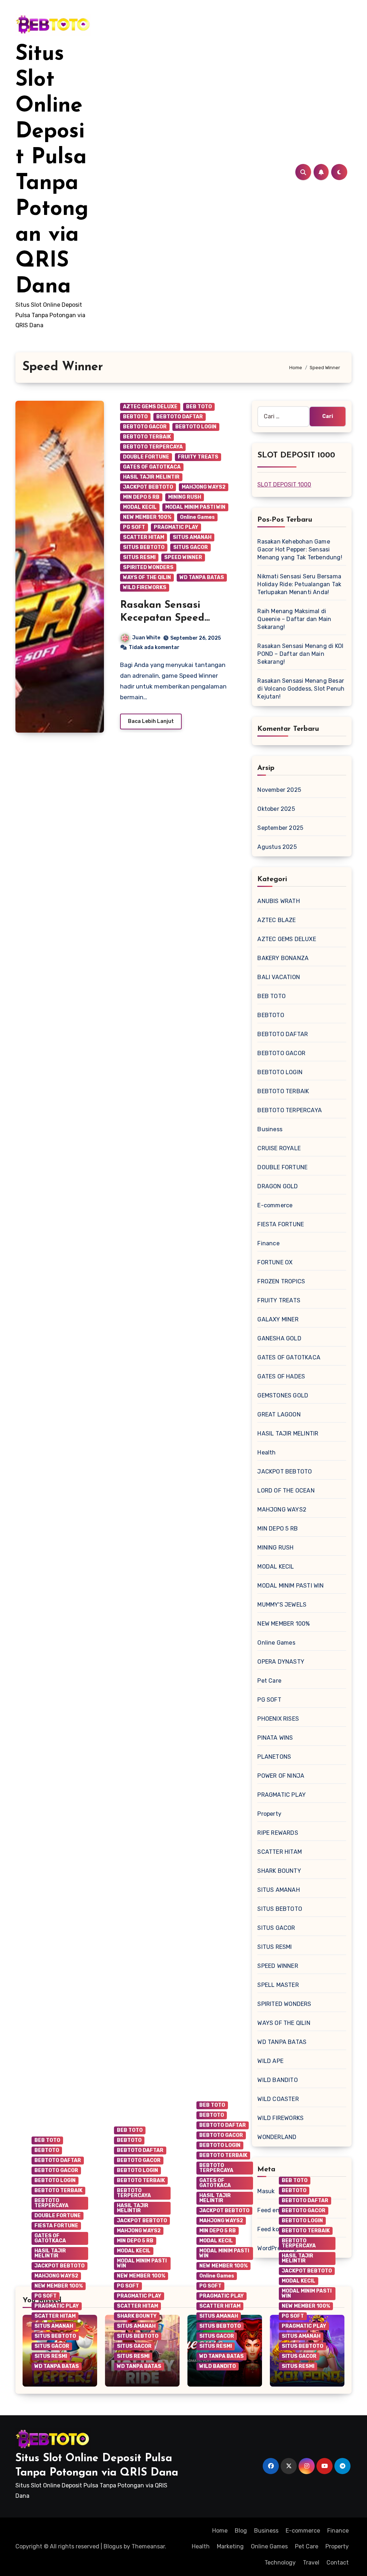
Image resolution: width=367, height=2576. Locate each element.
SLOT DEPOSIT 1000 (284, 485)
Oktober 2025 (276, 809)
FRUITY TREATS (198, 457)
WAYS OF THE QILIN (147, 577)
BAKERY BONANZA (283, 958)
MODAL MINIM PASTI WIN (195, 507)
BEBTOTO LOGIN (196, 427)
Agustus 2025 (277, 847)
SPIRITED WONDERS (148, 567)
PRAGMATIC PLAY (176, 527)
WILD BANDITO (277, 2080)
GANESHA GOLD (279, 1338)
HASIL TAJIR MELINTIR (151, 477)
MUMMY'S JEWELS (282, 1605)
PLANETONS (274, 1757)
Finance (268, 1243)
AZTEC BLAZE (277, 920)
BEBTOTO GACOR (145, 427)
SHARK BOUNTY (279, 1871)
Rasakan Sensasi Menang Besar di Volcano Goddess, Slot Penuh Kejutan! (301, 689)
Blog (241, 2531)
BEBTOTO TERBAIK (147, 437)
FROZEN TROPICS (281, 1281)
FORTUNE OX (275, 1262)
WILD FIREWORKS (145, 587)
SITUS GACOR (190, 547)
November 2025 (279, 790)
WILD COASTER (278, 2099)
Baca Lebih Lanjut (151, 721)
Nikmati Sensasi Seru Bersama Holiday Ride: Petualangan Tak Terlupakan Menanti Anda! (299, 584)
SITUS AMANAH (192, 537)
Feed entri (271, 2210)
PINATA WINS (275, 1738)
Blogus (113, 2546)
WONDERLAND (277, 2137)
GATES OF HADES (281, 1376)
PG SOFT (134, 527)
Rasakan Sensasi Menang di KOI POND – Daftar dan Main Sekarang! (300, 654)
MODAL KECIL (140, 507)
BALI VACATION (279, 977)
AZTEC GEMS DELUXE (150, 407)
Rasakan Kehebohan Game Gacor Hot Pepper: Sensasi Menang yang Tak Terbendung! (300, 549)
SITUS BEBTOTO (144, 547)
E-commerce (275, 1205)
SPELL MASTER (278, 1985)
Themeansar (148, 2546)
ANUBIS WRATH (278, 901)
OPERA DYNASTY (281, 1662)
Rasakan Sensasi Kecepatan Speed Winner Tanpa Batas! (170, 618)
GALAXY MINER (278, 1319)
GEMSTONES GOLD (283, 1395)
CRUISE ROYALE (279, 1148)
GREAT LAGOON (279, 1414)
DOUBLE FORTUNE (146, 457)
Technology (280, 2563)
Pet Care (269, 1681)
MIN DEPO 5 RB (141, 497)
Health (266, 1452)
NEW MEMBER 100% (147, 517)
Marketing (230, 2546)
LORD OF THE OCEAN (286, 1491)
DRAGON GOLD (278, 1186)
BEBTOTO (135, 417)
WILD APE (270, 2061)
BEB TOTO (199, 407)
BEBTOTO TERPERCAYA (153, 447)
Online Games (197, 517)
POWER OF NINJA (281, 1776)
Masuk (266, 2191)
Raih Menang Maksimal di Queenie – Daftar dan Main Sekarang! (294, 619)
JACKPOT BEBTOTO (148, 487)
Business (270, 1129)
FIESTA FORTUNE (281, 1224)
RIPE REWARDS (278, 1833)
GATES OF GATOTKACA (152, 467)
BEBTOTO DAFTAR (180, 417)
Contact (338, 2563)
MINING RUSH (185, 497)
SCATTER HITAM (144, 537)
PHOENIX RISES (278, 1719)
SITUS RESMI (139, 557)
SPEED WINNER (183, 557)
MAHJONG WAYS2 (204, 487)
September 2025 (280, 828)
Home (220, 2531)
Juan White (146, 638)
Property (269, 1814)
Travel (311, 2563)
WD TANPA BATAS (202, 577)
